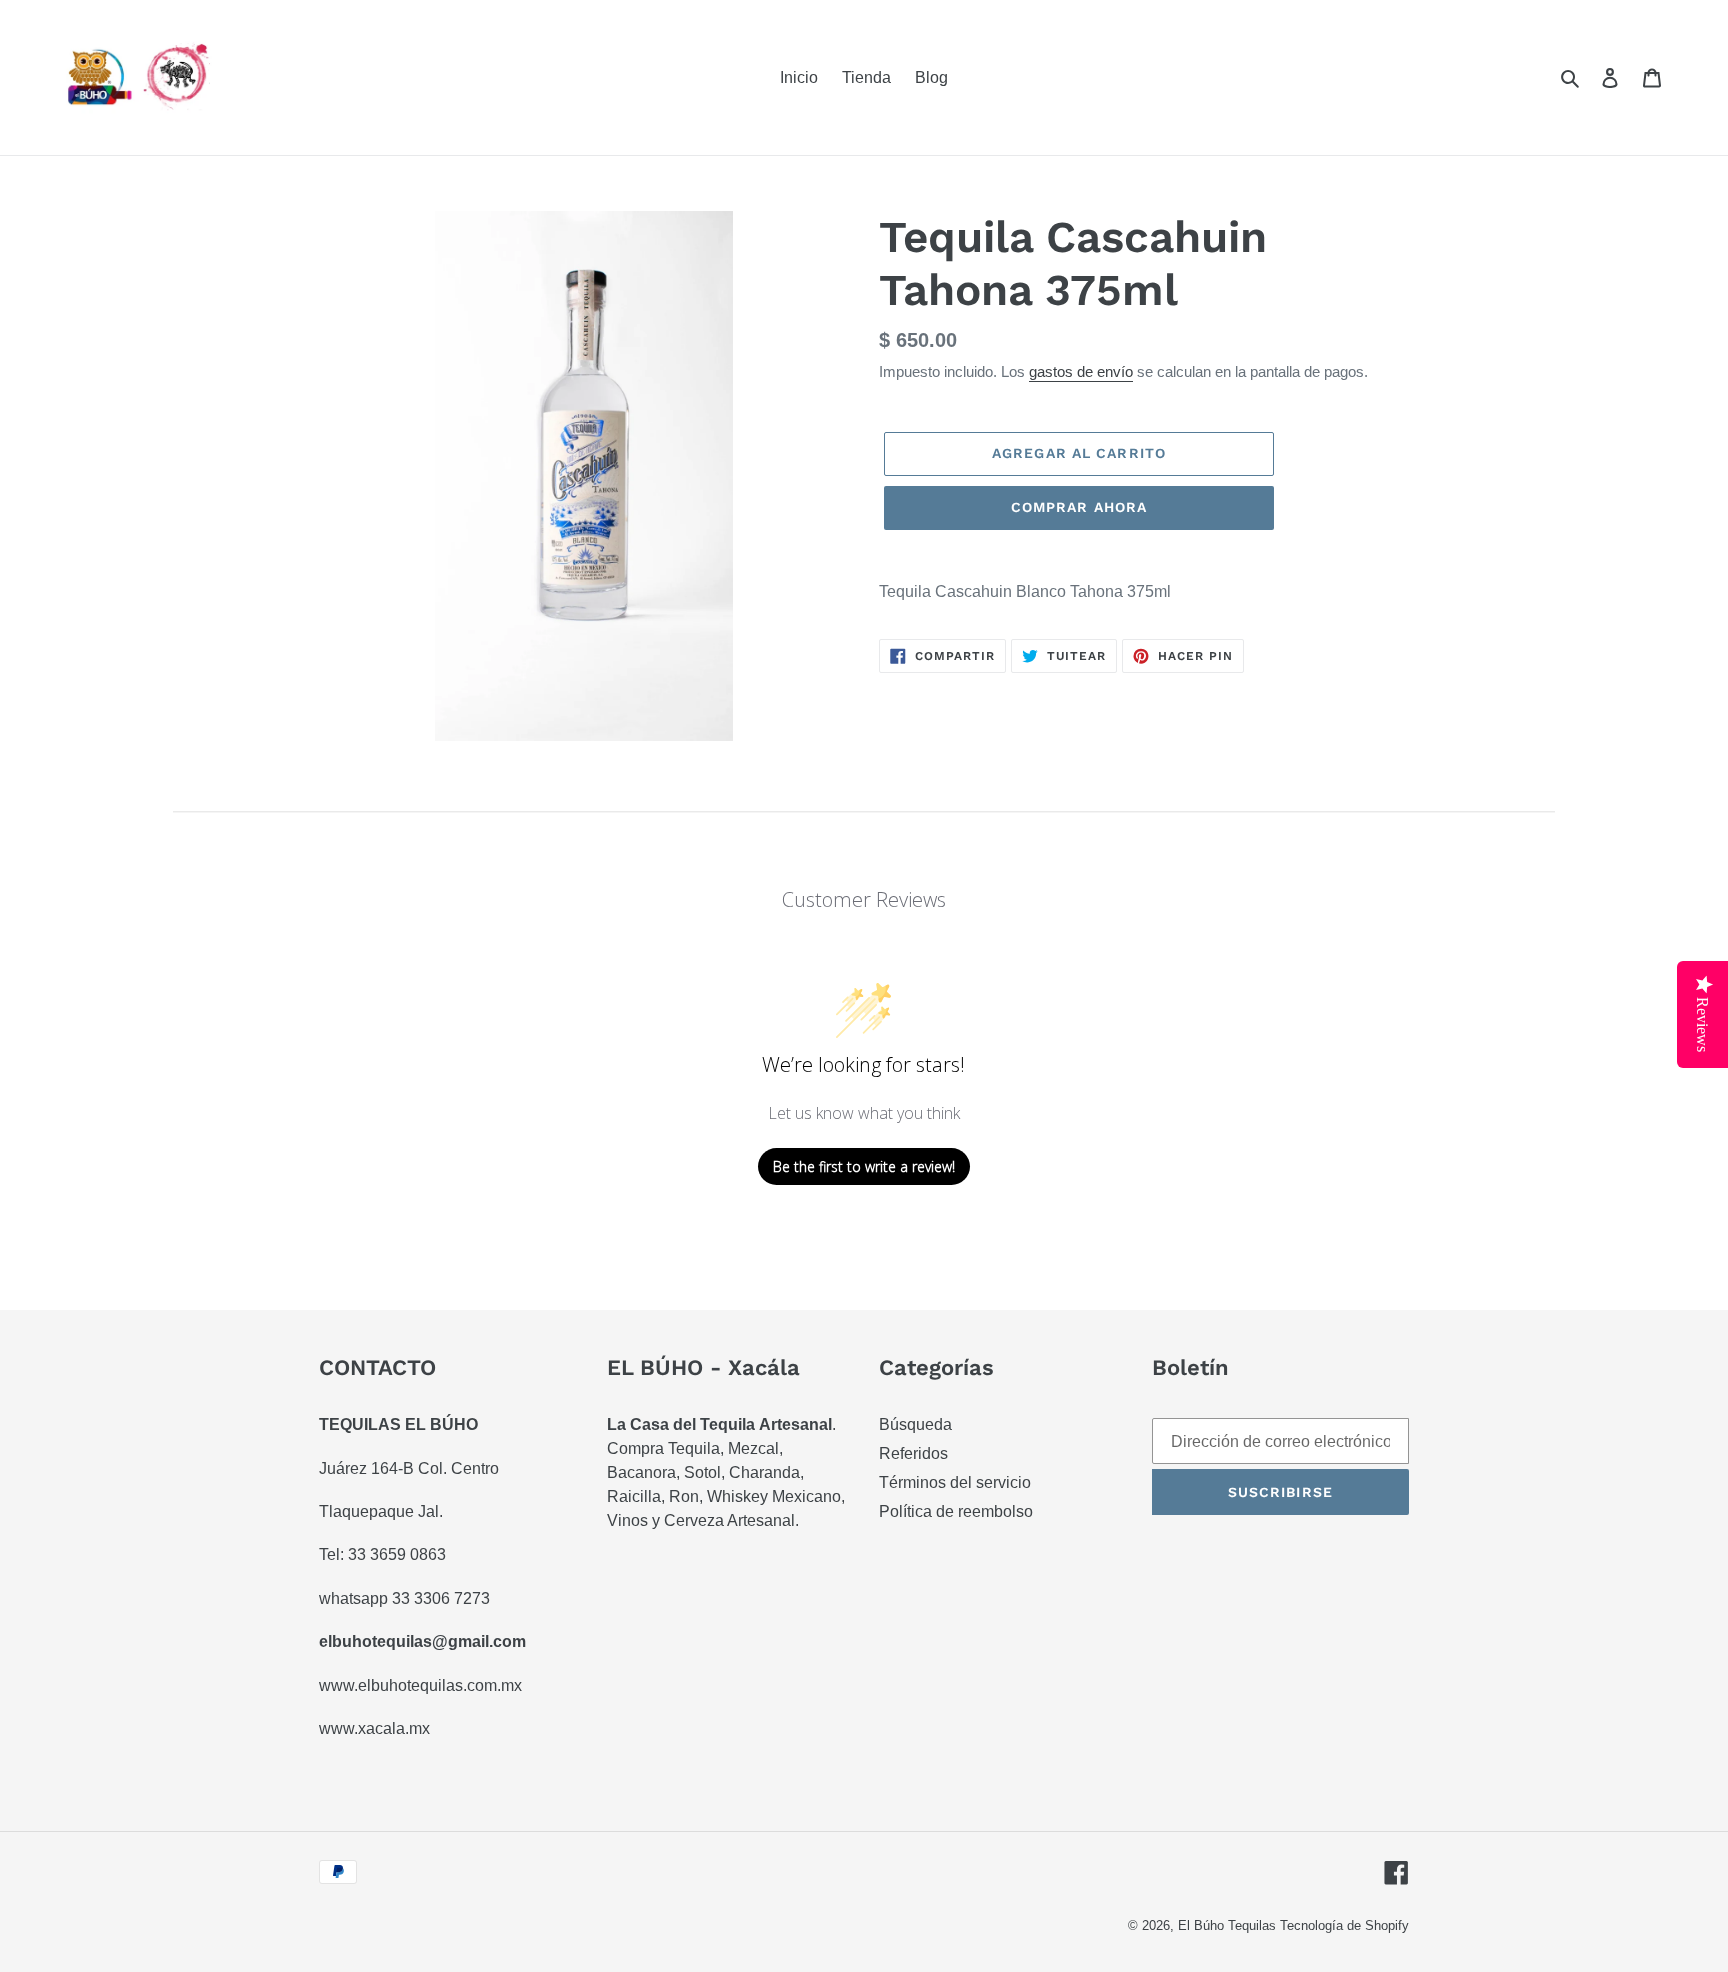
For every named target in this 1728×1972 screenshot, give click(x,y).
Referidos (913, 1453)
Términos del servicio (955, 1482)
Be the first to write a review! (864, 1166)
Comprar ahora (1079, 507)
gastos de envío (1081, 371)
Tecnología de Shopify (1344, 1925)
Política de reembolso (956, 1511)
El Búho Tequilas (1229, 1925)
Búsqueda (915, 1424)
